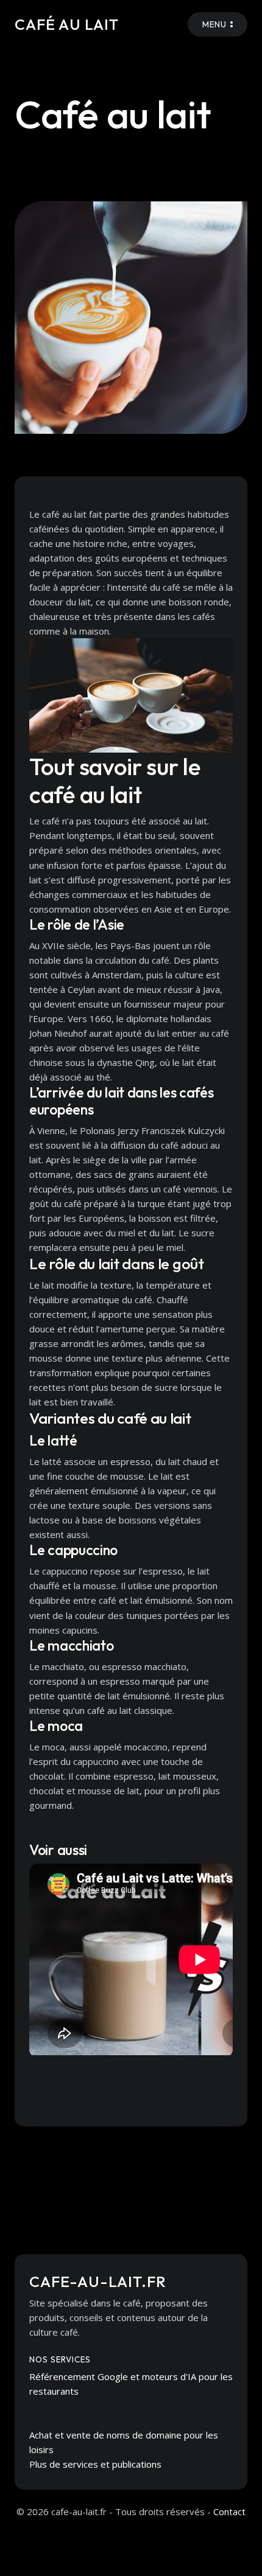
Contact (229, 2512)
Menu (214, 24)
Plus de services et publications (95, 2464)
